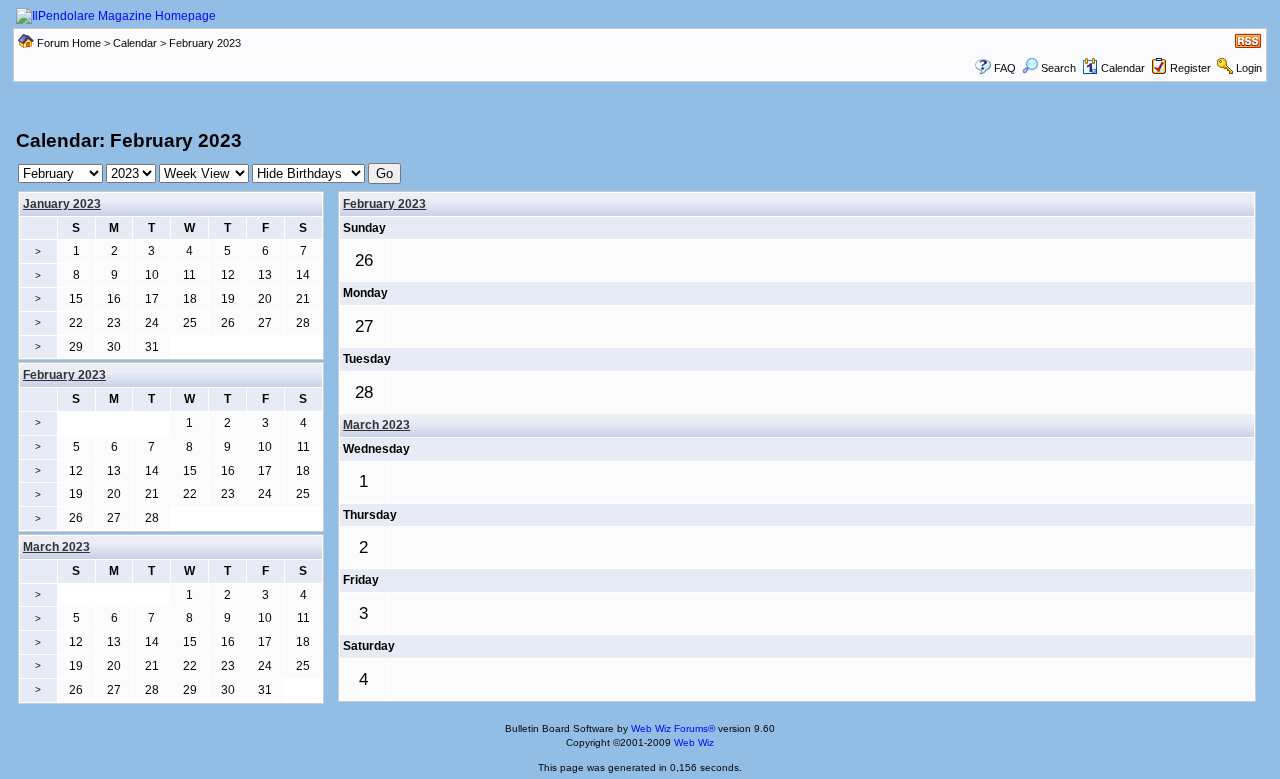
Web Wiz (694, 742)
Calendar (135, 43)
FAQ (1005, 68)
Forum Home (69, 43)
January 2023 (62, 204)
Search (1058, 68)
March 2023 (376, 425)
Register (1190, 68)
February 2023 (384, 204)
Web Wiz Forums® (673, 728)
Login (1249, 68)
